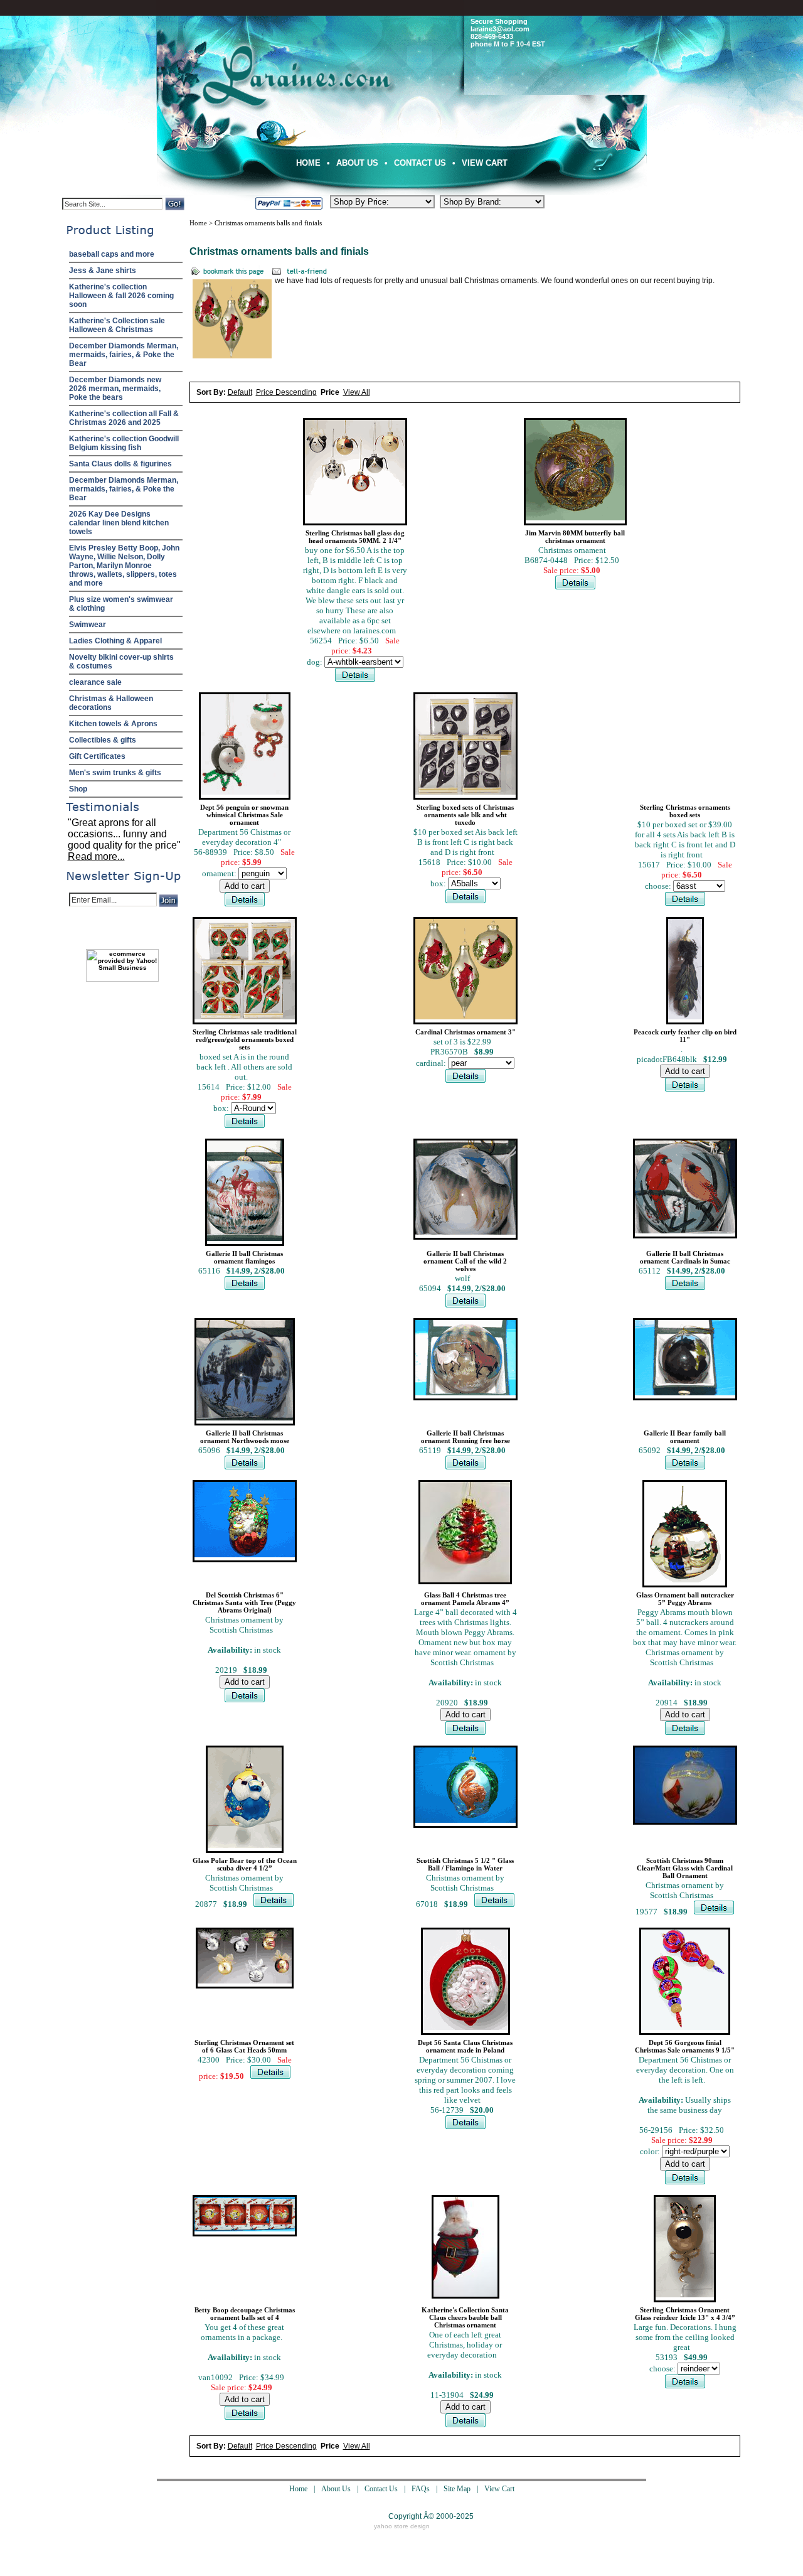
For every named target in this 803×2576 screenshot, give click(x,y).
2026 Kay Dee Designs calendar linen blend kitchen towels (119, 523)
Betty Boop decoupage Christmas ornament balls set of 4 (245, 2314)
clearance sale (95, 682)
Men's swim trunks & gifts (115, 773)
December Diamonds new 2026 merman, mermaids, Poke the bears (115, 389)
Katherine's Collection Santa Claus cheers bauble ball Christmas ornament (465, 2317)
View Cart (485, 163)
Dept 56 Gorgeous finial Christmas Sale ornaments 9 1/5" (685, 2046)
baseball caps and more (112, 254)
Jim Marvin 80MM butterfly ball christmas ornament (575, 537)
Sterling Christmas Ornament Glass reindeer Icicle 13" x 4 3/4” (685, 2314)
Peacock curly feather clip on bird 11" (685, 1036)
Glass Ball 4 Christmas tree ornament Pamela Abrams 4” (465, 1599)
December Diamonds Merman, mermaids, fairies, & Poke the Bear (124, 355)
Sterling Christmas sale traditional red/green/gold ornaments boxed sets (245, 1039)
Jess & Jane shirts (103, 271)
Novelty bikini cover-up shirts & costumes (121, 662)
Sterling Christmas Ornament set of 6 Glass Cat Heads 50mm (244, 2046)
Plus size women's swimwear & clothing (121, 604)
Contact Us (420, 163)
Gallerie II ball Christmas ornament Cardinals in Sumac (685, 1257)
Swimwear (88, 625)
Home (308, 163)
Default (240, 392)
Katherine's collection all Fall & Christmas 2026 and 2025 (124, 418)
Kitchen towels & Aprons (113, 724)
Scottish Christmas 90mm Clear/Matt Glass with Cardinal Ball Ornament (685, 1868)
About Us (357, 163)
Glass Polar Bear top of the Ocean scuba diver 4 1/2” (245, 1864)
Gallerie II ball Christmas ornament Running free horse (465, 1437)
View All (357, 392)
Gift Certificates (97, 756)
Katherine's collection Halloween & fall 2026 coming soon (121, 296)
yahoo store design (402, 2526)
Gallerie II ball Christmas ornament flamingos (244, 1257)
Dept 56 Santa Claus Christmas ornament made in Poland (465, 2046)
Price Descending (286, 392)
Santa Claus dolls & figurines (120, 464)
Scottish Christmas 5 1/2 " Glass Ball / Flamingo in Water (465, 1864)
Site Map (457, 2489)
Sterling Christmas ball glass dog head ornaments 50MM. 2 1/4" (355, 537)
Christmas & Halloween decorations (111, 703)
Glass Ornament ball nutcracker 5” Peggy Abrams (685, 1599)
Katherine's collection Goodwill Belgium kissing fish (124, 443)
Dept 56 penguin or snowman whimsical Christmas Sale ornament (244, 815)
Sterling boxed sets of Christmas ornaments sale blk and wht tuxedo (465, 815)
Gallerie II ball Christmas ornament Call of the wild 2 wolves (465, 1261)
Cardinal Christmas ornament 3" (465, 1032)
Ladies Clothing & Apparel (115, 641)
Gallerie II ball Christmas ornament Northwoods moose (245, 1437)
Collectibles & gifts (103, 740)
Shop (78, 789)
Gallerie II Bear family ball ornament (685, 1437)
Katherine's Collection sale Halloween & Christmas (117, 325)
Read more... (96, 856)
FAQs (421, 2489)
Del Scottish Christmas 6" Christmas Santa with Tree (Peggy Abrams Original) (244, 1602)
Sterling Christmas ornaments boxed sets (685, 811)
